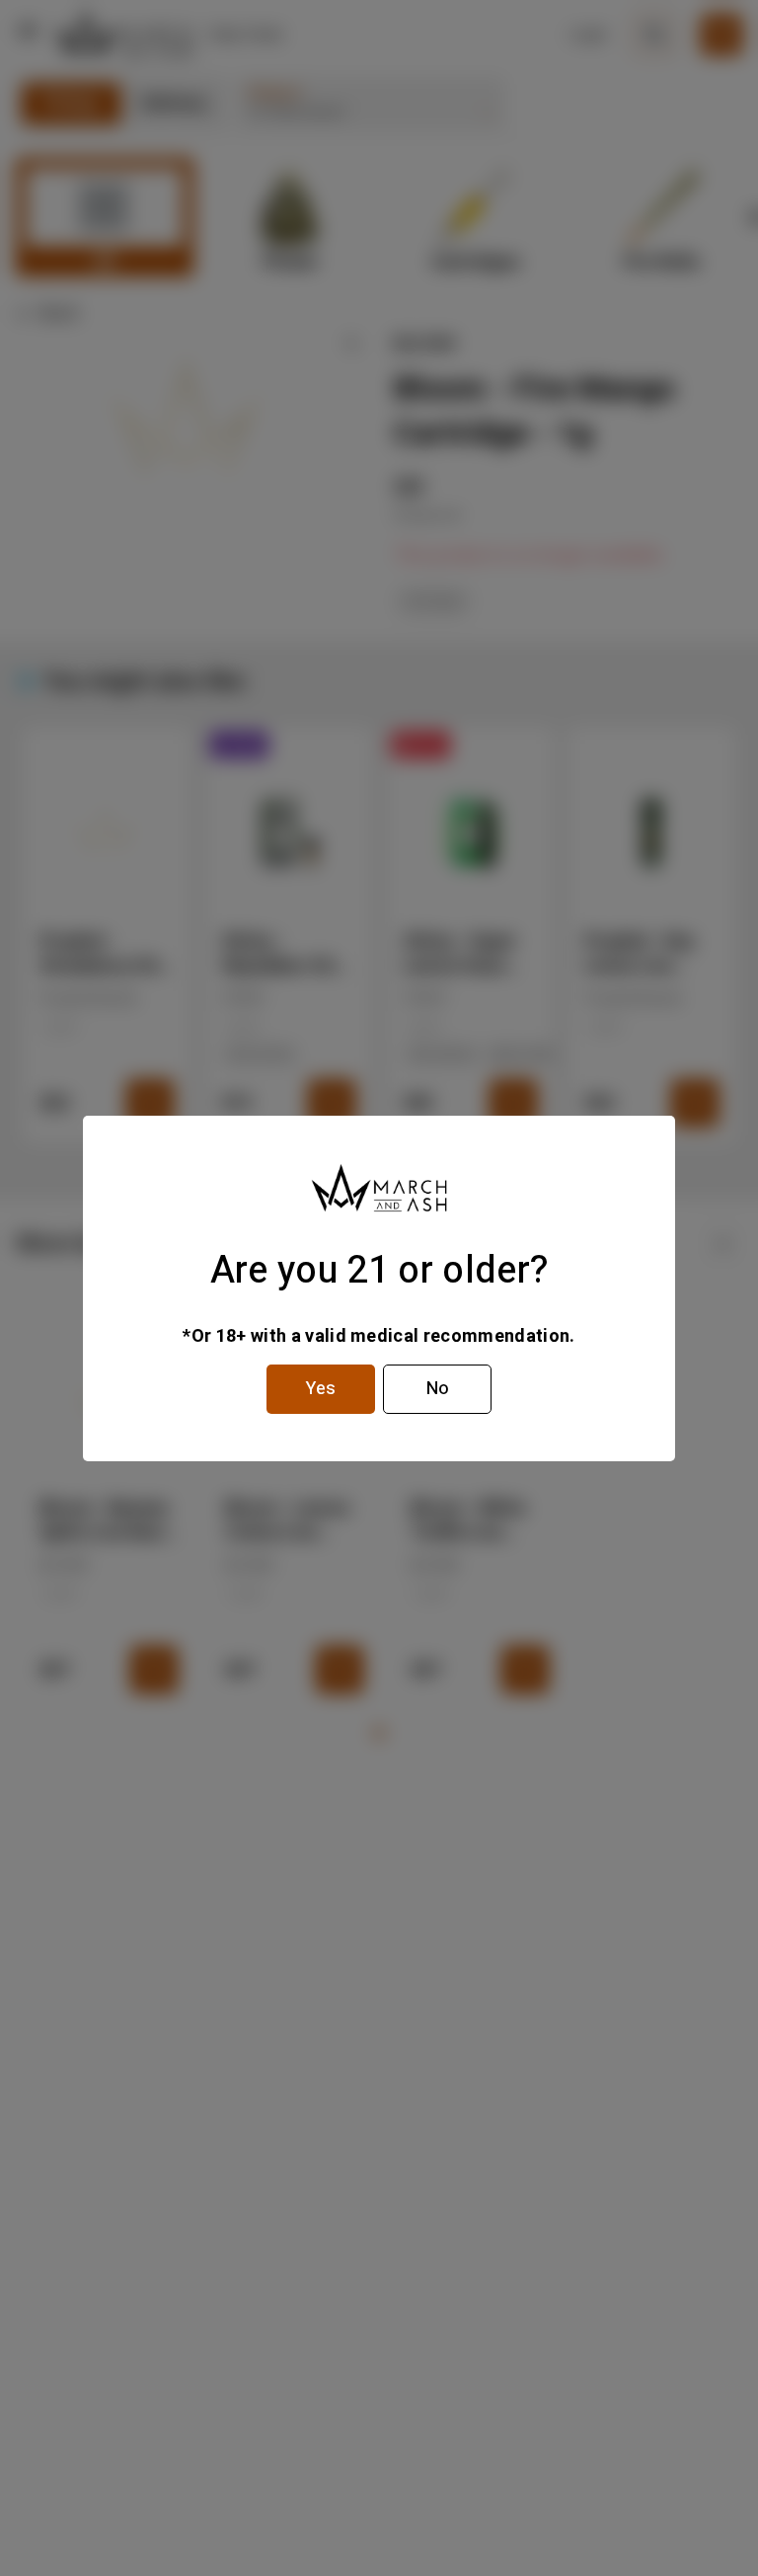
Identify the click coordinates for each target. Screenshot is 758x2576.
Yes (321, 1389)
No (438, 1389)
